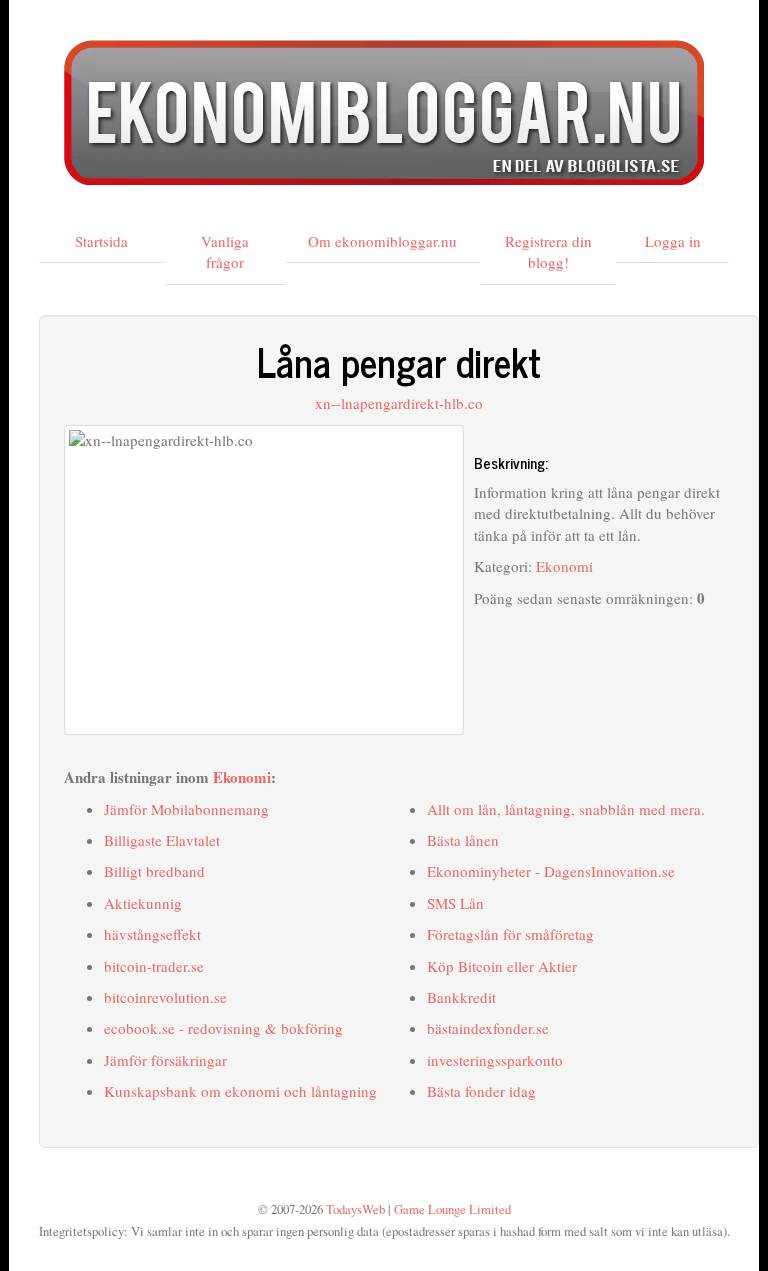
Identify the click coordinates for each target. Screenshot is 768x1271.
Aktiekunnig (143, 903)
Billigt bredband (154, 871)
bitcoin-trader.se (154, 966)
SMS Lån (455, 903)
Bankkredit (461, 997)
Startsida (101, 241)
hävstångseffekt (152, 934)
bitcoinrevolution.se (165, 997)
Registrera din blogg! (548, 251)
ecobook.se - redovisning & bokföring (223, 1028)
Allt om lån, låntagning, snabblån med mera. (566, 809)
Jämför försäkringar (165, 1060)
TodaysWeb (355, 1209)
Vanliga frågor (225, 251)
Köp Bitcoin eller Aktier (502, 966)
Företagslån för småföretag (510, 934)
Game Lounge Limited (452, 1209)
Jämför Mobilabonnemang (186, 809)
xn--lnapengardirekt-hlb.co (399, 403)
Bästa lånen (463, 840)
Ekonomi (564, 566)
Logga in (673, 241)
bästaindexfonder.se (488, 1028)
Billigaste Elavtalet (162, 840)
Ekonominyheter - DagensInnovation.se (551, 871)
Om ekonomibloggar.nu (382, 241)
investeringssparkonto (495, 1060)
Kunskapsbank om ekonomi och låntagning (240, 1091)
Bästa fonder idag (481, 1091)
